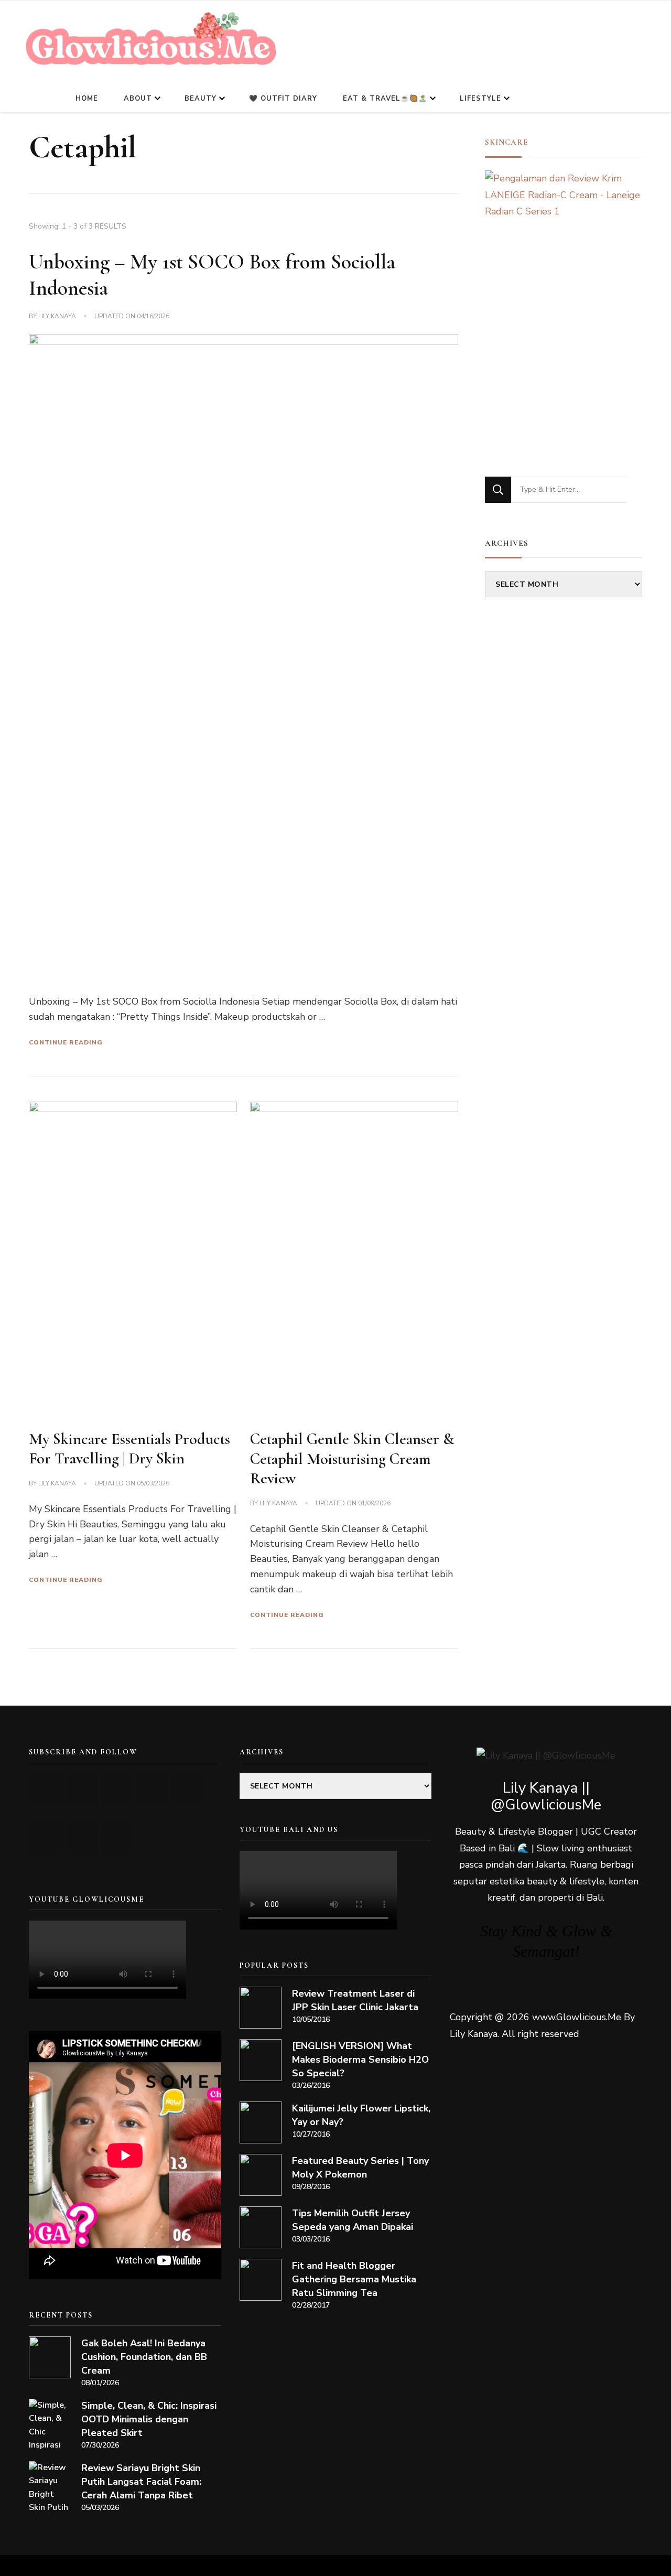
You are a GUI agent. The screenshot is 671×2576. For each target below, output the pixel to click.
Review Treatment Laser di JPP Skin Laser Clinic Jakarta (355, 2000)
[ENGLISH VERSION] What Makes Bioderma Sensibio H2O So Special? (360, 2060)
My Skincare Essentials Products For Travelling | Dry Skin (129, 1449)
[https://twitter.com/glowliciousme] (117, 1789)
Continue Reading (66, 1042)
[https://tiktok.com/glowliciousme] (82, 1837)
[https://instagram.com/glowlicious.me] (82, 1789)
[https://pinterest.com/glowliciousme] (46, 1837)
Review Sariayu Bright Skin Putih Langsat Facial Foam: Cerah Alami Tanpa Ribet (141, 2482)
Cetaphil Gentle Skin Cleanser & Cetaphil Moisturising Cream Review (352, 1459)
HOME (87, 99)
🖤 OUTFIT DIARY (283, 99)
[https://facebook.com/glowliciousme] (152, 1789)
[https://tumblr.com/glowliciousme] (187, 1789)
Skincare (507, 142)
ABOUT (138, 99)
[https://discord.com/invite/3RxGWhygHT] (117, 1837)
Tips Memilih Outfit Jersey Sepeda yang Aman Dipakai (353, 2220)
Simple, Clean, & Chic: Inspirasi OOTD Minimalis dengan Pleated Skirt (149, 2419)
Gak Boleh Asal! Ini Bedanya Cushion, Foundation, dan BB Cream (144, 2357)
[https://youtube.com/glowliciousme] (46, 1789)
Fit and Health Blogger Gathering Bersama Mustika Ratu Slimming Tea (354, 2279)
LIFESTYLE (480, 99)
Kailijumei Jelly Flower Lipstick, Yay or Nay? (361, 2115)
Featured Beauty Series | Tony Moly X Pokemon (360, 2168)
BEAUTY (201, 99)
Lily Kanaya (57, 316)
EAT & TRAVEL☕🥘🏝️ (385, 99)
